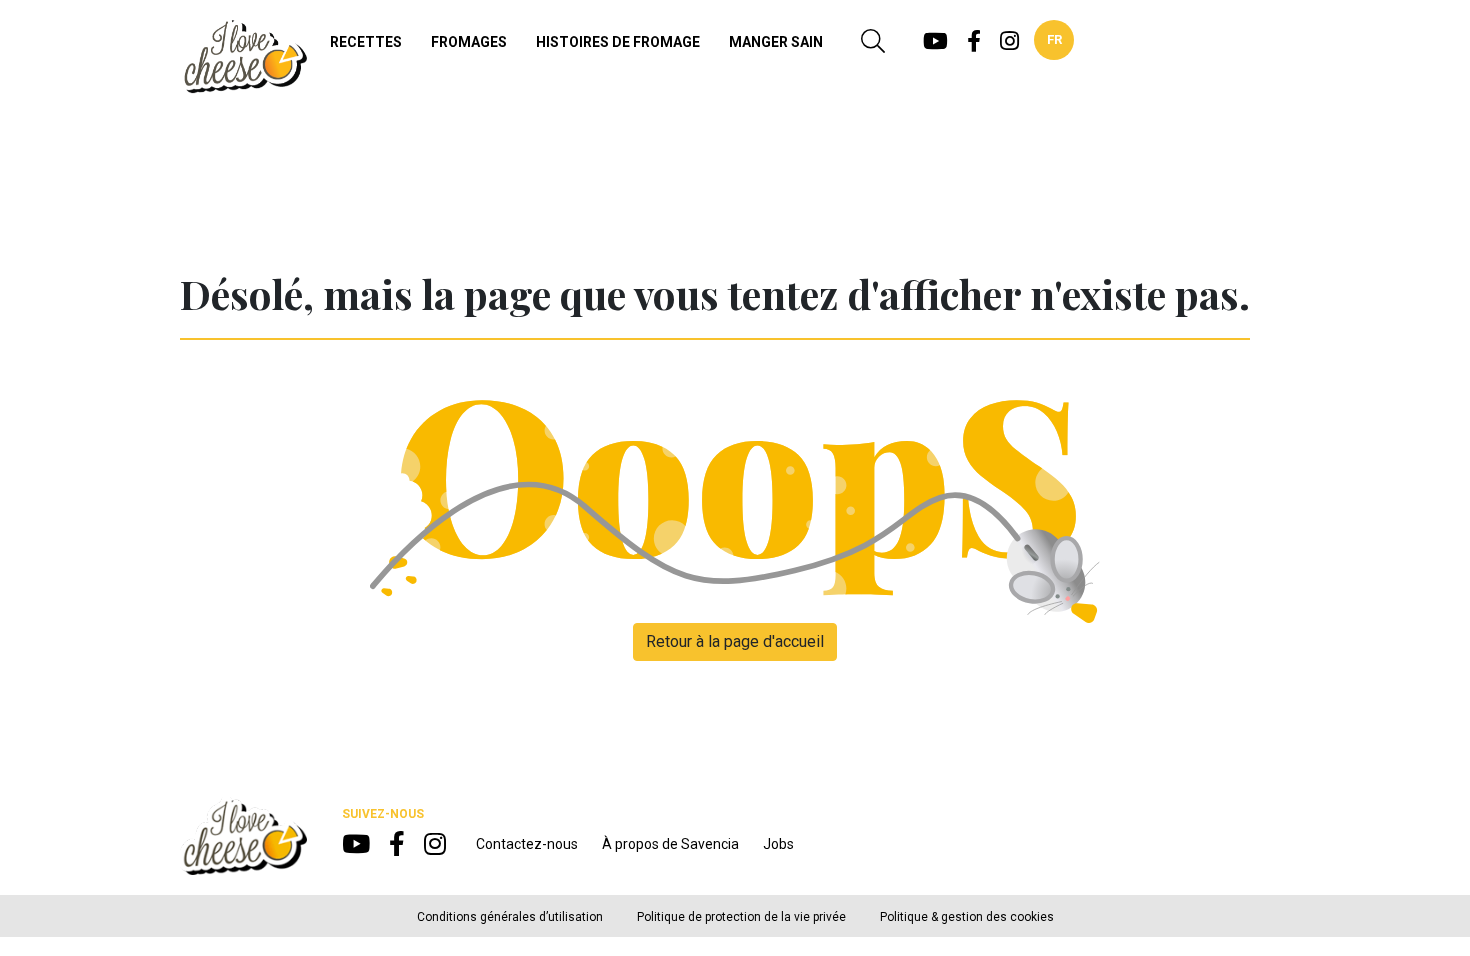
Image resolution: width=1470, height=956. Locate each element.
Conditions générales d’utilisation (510, 917)
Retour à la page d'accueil (735, 641)
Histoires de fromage (618, 42)
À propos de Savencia (670, 844)
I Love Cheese (243, 56)
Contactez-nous (527, 844)
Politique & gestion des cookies (967, 917)
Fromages (469, 42)
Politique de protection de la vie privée (741, 917)
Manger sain (776, 42)
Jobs (778, 844)
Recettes (366, 42)
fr (1054, 39)
